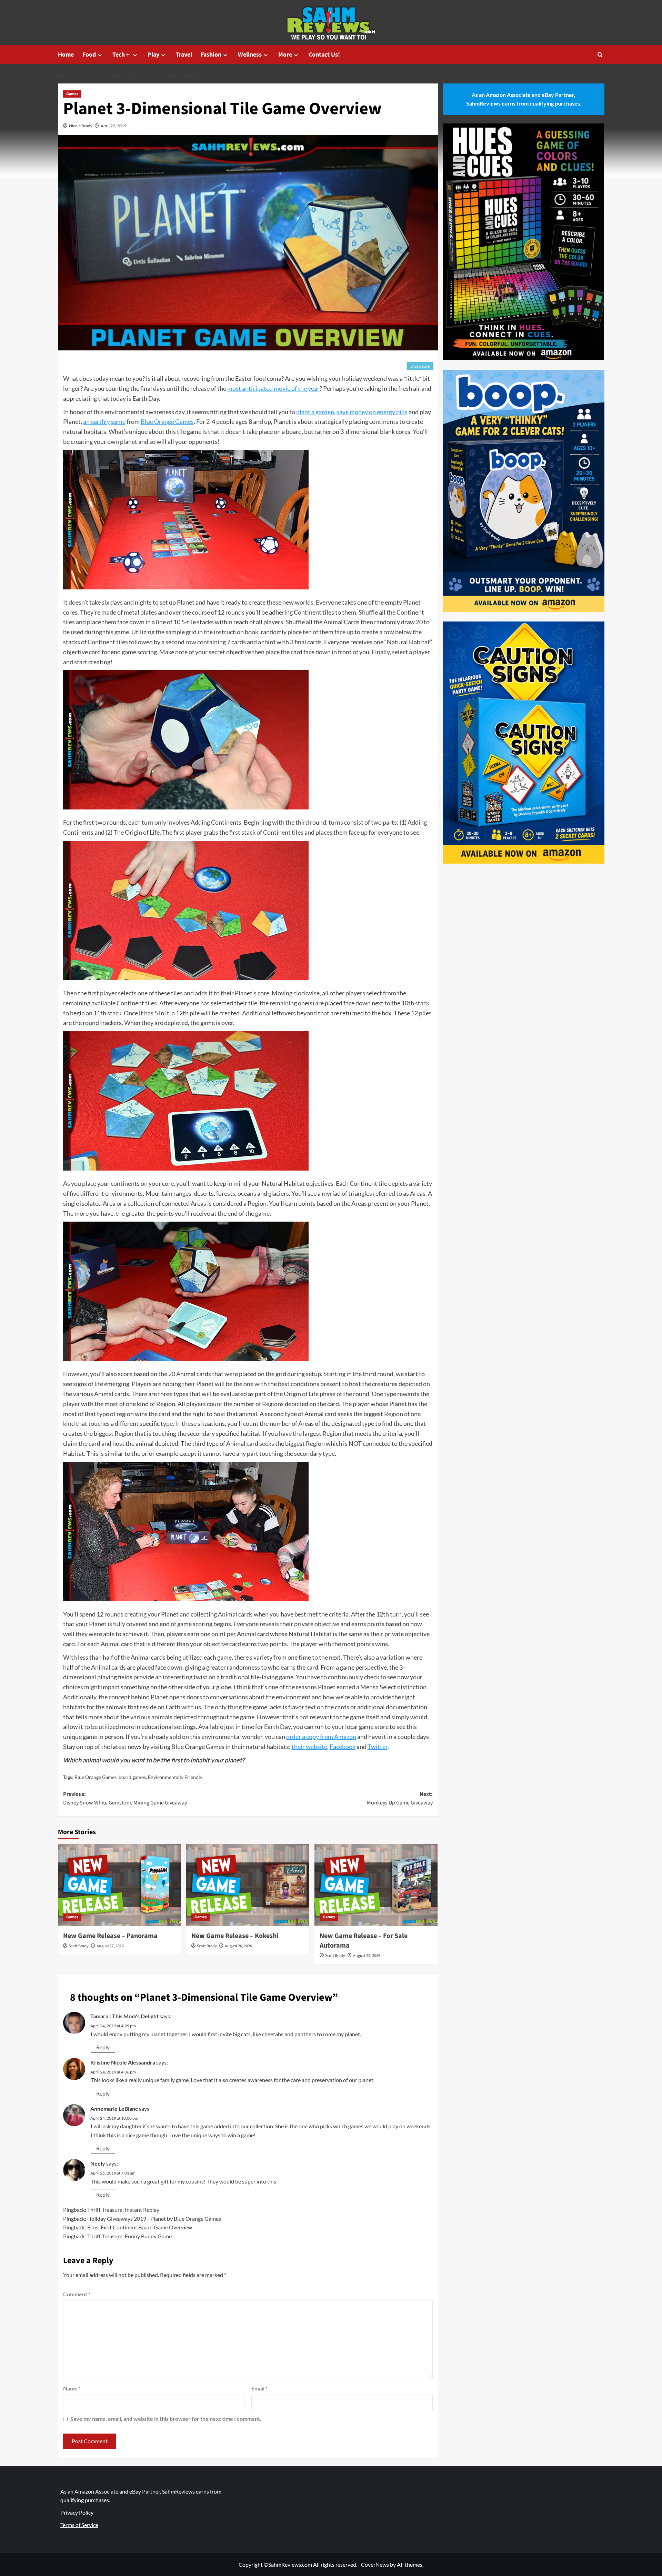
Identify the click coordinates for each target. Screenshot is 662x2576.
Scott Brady (79, 1946)
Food (89, 55)
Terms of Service (79, 2525)
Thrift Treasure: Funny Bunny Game (129, 2236)
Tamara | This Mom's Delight (124, 2016)
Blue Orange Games (167, 421)
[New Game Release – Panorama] (119, 1885)
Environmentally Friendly (175, 1777)
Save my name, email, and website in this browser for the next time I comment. (166, 2419)
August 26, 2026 (238, 1946)
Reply (103, 2047)
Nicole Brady (81, 126)
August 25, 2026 (367, 1956)
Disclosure (420, 366)
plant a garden (315, 412)
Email (259, 2388)
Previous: (125, 1799)
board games (132, 1777)
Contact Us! (324, 55)
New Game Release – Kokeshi (235, 1936)
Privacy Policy (77, 2512)
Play (153, 55)
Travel (184, 55)
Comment (77, 2294)
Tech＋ (122, 55)
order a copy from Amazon (321, 1737)
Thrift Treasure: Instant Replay (123, 2210)
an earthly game (104, 421)
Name (72, 2388)
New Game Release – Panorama (110, 1936)
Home (66, 55)
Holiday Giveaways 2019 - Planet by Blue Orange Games (154, 2219)
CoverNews (375, 2564)
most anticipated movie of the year (273, 388)
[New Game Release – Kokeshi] (248, 1885)
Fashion (211, 55)
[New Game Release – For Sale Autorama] (376, 1885)
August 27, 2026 (110, 1946)
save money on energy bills (372, 412)
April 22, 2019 (114, 126)
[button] (600, 55)
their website (309, 1747)
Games (72, 94)
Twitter (378, 1747)
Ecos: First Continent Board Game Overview (140, 2227)
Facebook (343, 1747)
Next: (400, 1799)
